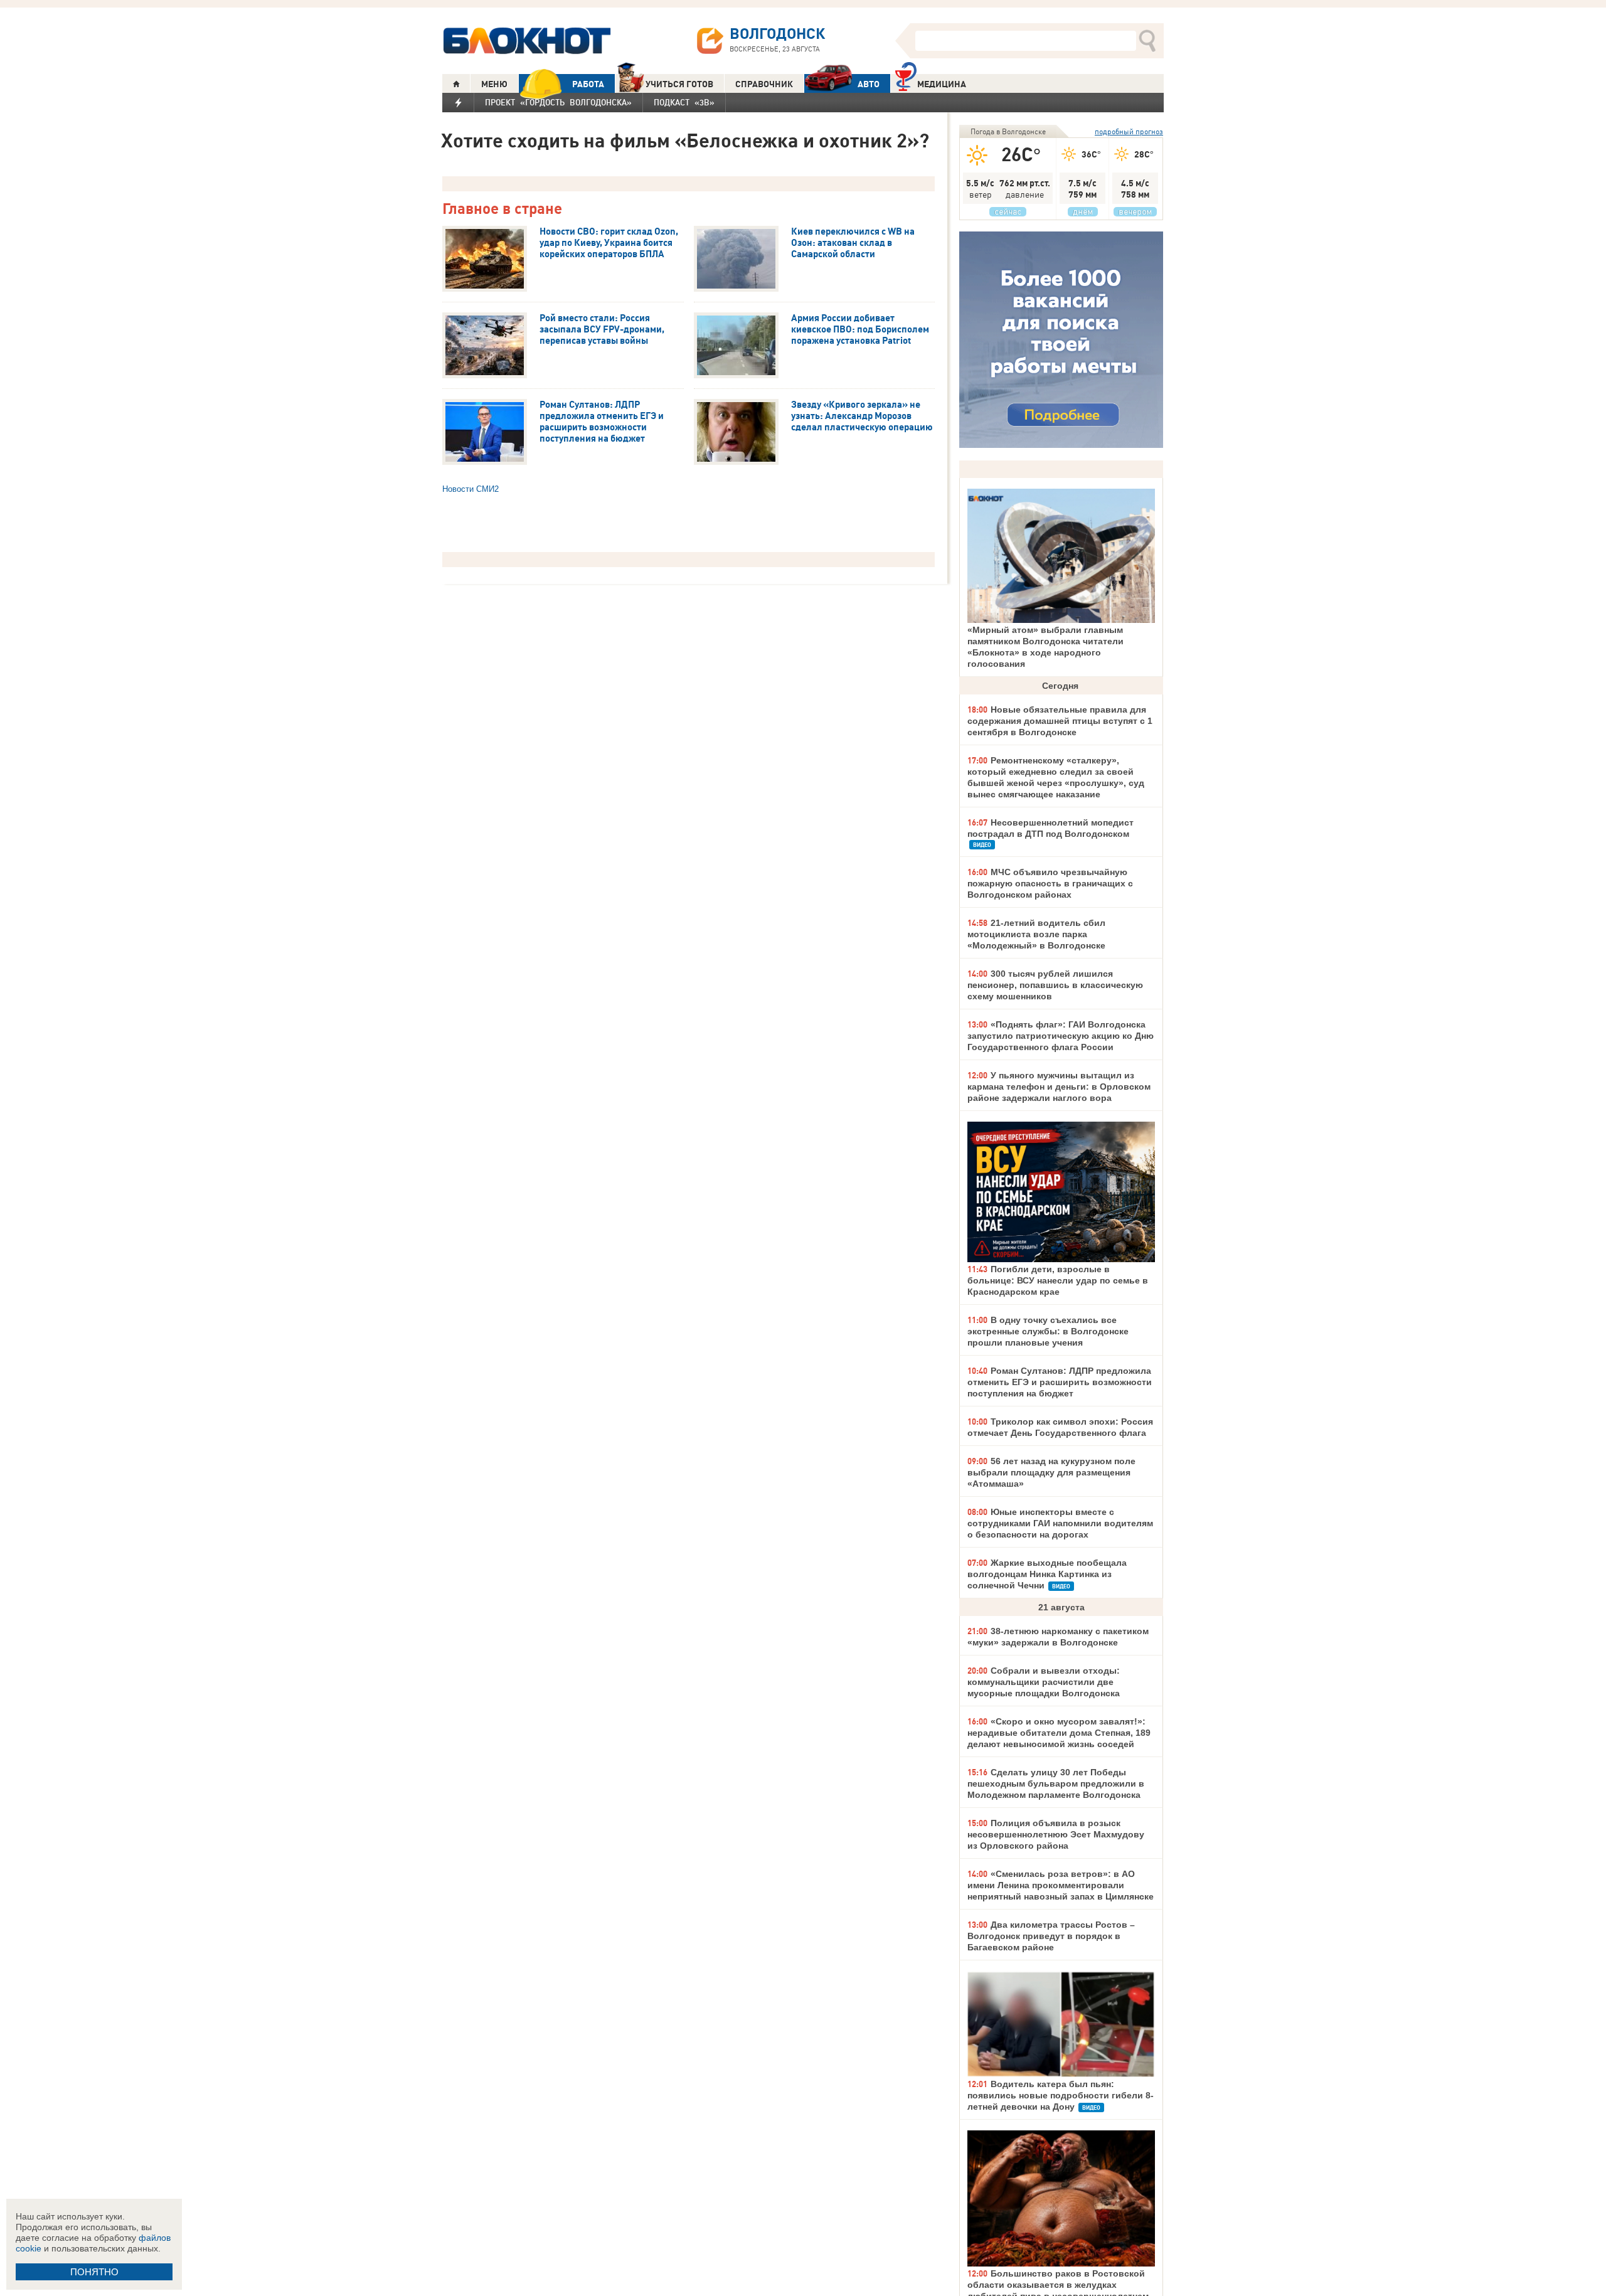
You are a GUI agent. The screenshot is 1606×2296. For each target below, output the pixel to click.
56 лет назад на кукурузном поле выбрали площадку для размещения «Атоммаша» (1051, 1472)
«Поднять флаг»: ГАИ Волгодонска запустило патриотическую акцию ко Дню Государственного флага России (1061, 1036)
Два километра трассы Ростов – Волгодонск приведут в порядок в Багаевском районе (1051, 1936)
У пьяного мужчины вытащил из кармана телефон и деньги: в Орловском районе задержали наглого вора (1059, 1087)
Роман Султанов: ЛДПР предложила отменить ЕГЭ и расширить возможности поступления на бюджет (1060, 1382)
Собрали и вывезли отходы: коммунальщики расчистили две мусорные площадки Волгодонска (1044, 1682)
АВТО (869, 84)
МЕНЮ (494, 84)
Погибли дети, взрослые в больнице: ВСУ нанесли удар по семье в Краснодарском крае (1058, 1280)
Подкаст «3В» (684, 102)
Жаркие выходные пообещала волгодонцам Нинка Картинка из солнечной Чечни (1047, 1574)
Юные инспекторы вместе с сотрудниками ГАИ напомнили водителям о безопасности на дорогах (1060, 1523)
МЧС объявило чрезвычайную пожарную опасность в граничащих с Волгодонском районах (1050, 883)
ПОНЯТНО (94, 2272)
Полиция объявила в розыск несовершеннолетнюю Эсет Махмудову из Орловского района (1056, 1834)
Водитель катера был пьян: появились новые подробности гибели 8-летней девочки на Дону (1061, 2095)
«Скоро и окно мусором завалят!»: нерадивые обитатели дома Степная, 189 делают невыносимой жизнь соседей (1059, 1733)
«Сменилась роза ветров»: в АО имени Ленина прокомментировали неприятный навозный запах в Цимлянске (1061, 1885)
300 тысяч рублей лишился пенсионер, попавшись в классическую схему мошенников (1055, 985)
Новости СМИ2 (471, 489)
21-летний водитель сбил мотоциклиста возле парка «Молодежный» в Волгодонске (1036, 934)
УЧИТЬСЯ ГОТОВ (679, 84)
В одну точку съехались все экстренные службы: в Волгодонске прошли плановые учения (1048, 1331)
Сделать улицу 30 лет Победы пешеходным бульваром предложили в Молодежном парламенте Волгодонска (1056, 1783)
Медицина (942, 84)
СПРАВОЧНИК (764, 84)
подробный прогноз (1129, 131)
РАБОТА (588, 84)
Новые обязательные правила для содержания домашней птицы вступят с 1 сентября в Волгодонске (1060, 721)
